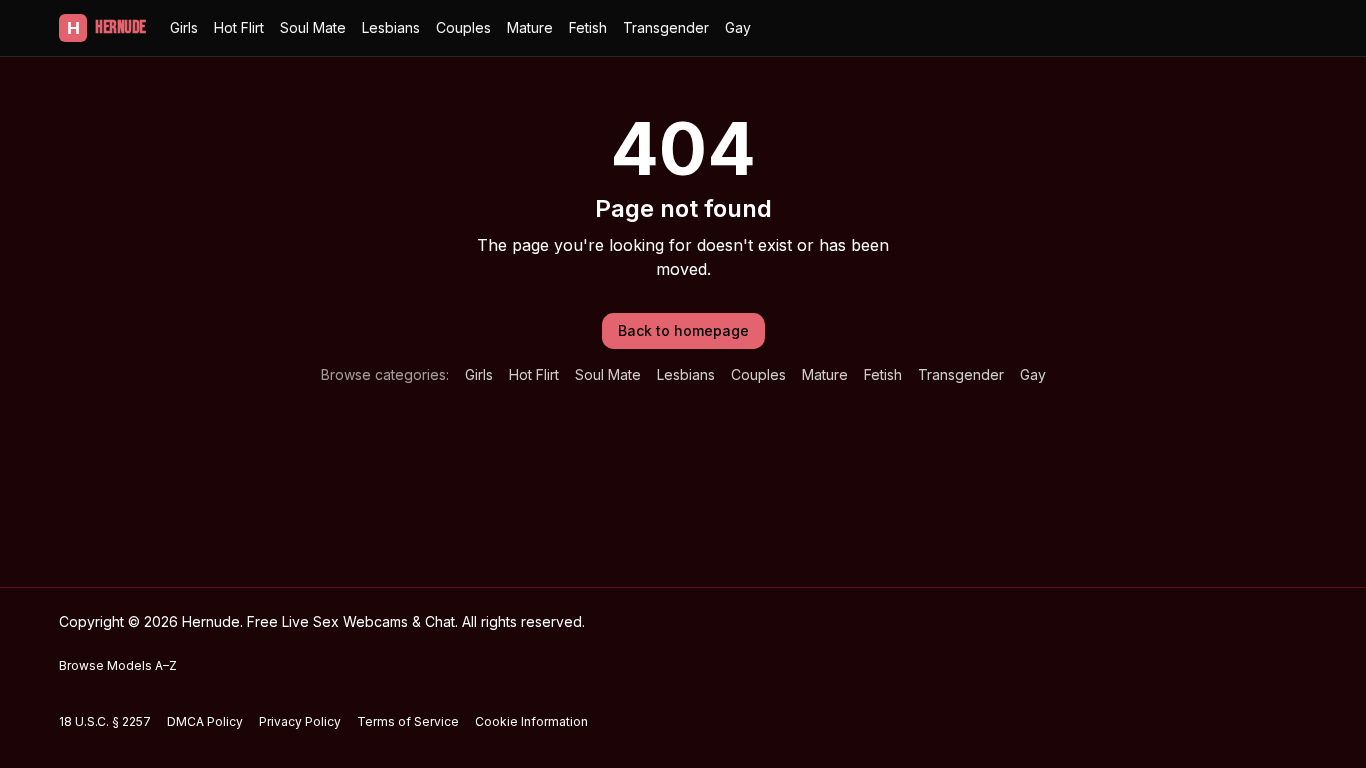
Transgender (666, 27)
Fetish (588, 27)
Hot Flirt (239, 27)
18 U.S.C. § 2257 (105, 721)
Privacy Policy (300, 721)
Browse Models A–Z (118, 665)
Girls (184, 27)
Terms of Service (408, 721)
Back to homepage (683, 330)
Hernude (106, 27)
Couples (463, 27)
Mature (530, 27)
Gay (738, 27)
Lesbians (391, 27)
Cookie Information (531, 721)
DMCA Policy (205, 721)
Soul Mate (313, 27)
